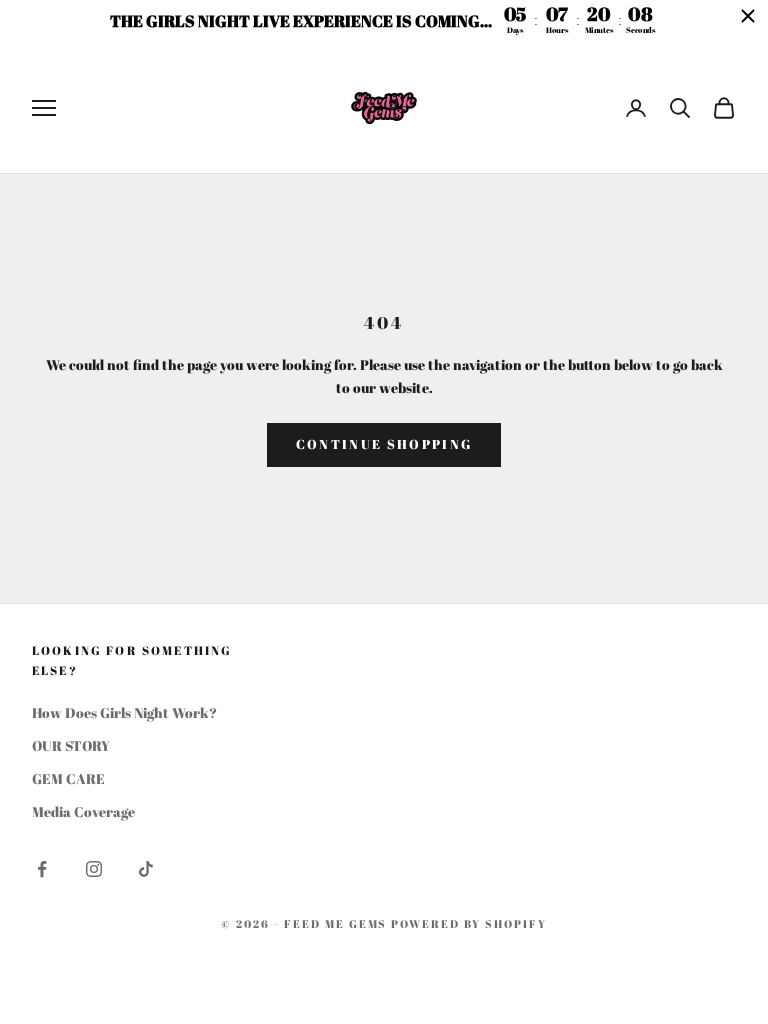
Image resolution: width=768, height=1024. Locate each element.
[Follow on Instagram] (94, 869)
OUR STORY (71, 745)
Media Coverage (83, 811)
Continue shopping (384, 444)
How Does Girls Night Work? (124, 712)
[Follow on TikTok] (146, 869)
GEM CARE (68, 778)
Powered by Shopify (469, 923)
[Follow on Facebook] (42, 869)
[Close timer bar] (748, 16)
